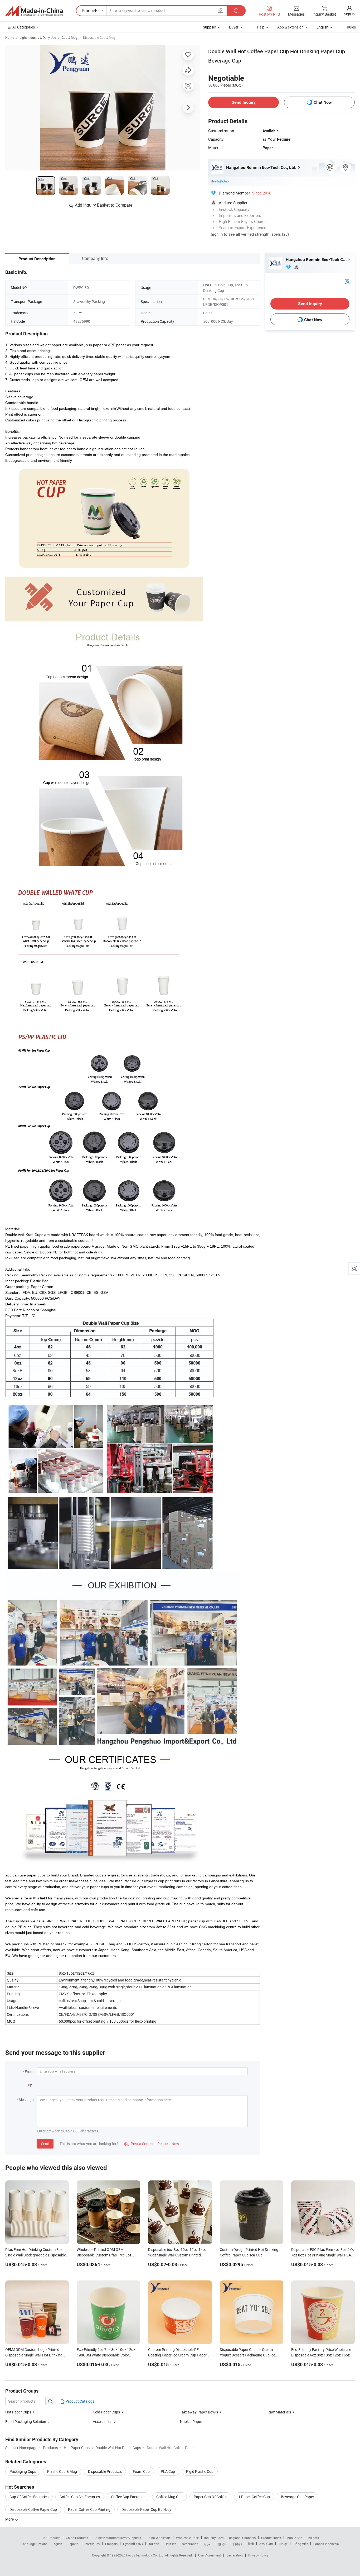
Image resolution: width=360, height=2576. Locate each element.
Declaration (235, 2555)
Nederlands (190, 2544)
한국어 (223, 2544)
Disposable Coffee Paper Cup (33, 2509)
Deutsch (171, 2544)
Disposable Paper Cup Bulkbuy (146, 2509)
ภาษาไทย (266, 2544)
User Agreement (210, 2555)
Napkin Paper (191, 2421)
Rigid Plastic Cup (200, 2471)
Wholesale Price (187, 2538)
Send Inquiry (244, 102)
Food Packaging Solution (26, 2421)
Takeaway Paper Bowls (199, 2412)
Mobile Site (294, 2538)
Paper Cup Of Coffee (210, 2497)
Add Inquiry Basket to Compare (104, 205)
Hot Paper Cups (18, 2412)
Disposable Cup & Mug (99, 37)
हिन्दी (251, 2544)
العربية (208, 2544)
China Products (77, 2538)
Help (261, 27)
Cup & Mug (69, 37)
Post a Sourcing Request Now (152, 2144)
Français (111, 2544)
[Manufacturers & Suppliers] (34, 11)
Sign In (217, 234)
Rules (351, 27)
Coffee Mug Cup (169, 2497)
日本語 (238, 2544)
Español (74, 2544)
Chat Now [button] (323, 102)
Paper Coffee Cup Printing (89, 2509)
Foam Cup (141, 2471)
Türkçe (283, 2544)
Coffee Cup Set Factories (80, 2497)
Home (10, 37)
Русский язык (133, 2544)
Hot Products (51, 2538)
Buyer (234, 27)
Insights (313, 2538)
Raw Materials (279, 2412)
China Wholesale (159, 2538)
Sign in (349, 14)
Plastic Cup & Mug (62, 2471)
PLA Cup (168, 2471)
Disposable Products (105, 2471)
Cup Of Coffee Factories (29, 2497)
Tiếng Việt (300, 2544)
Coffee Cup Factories (128, 2497)
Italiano (154, 2544)
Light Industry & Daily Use (38, 37)
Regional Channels (242, 2538)
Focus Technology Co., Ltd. (146, 2555)
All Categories (24, 27)
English (57, 2544)
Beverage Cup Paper (298, 2497)
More (10, 2519)
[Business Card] (347, 281)
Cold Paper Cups (106, 2412)
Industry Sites (214, 2538)
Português (92, 2544)
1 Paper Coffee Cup (254, 2497)
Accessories (103, 2421)
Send (45, 2144)
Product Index (271, 2538)
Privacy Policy (258, 2555)
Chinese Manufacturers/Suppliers (117, 2538)
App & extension (290, 27)
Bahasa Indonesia (326, 2544)
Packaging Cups (23, 2471)
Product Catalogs (80, 2401)
